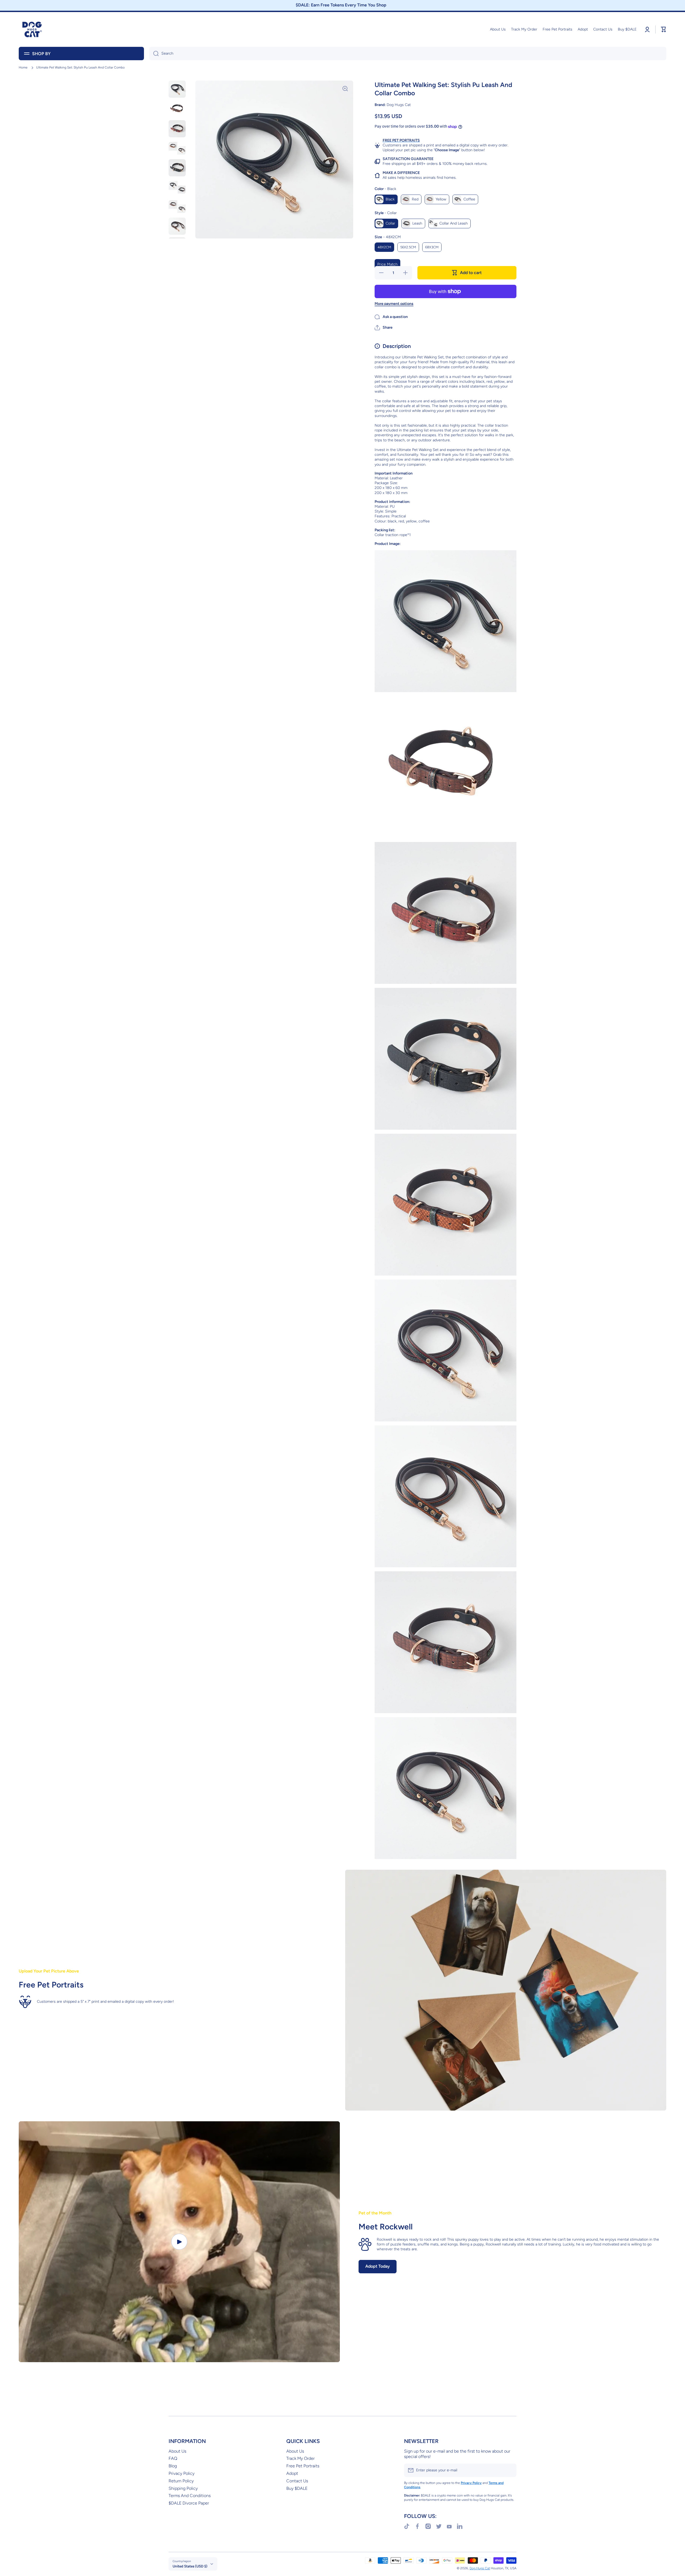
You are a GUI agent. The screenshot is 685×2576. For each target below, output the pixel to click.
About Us (177, 2451)
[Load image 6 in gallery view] (177, 187)
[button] (384, 328)
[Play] (179, 2242)
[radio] (386, 199)
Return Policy (181, 2481)
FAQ (173, 2458)
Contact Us (297, 2481)
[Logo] (32, 29)
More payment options (394, 304)
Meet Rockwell (386, 2227)
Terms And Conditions (190, 2496)
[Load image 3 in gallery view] (177, 129)
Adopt (292, 2473)
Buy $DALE (297, 2488)
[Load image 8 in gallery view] (177, 226)
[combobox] (408, 54)
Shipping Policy (183, 2488)
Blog (173, 2466)
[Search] (154, 54)
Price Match (387, 264)
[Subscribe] (510, 2470)
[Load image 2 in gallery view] (177, 109)
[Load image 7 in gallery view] (177, 207)
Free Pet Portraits (303, 2466)
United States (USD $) (190, 2566)
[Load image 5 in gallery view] (177, 168)
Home (23, 67)
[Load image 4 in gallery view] (177, 148)
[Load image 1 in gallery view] (177, 89)
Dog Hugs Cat (480, 2568)
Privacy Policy (182, 2473)
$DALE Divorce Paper (189, 2503)
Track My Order (300, 2458)
